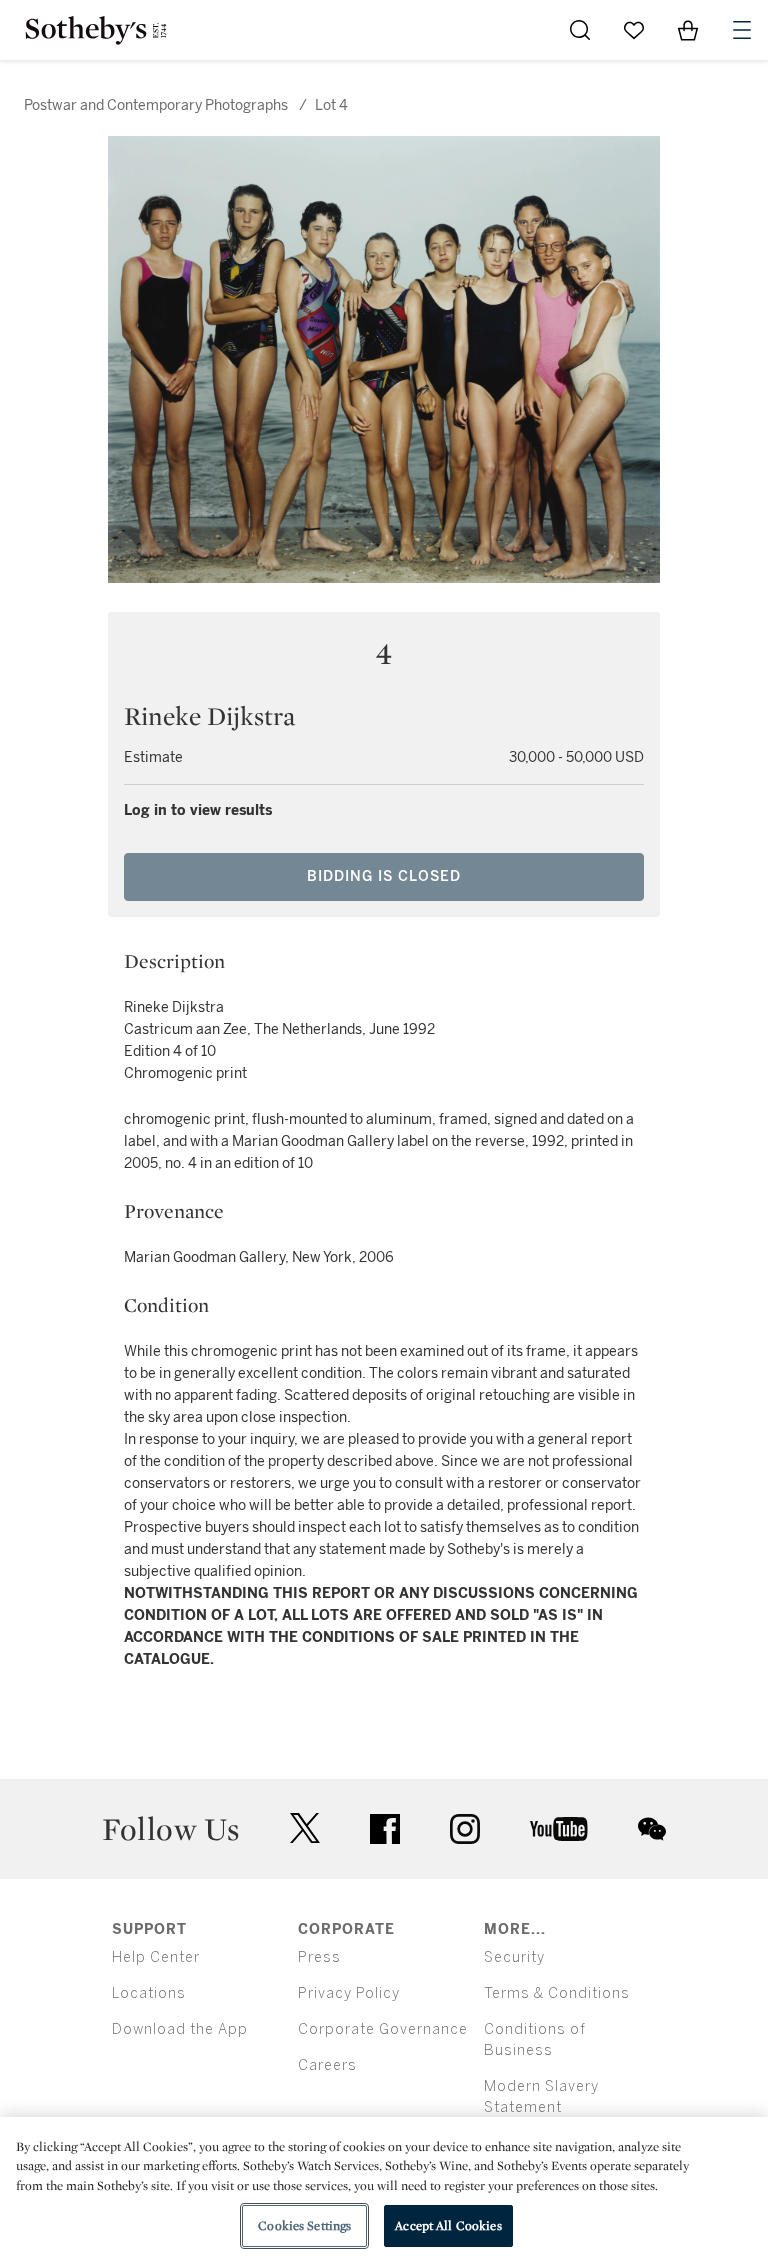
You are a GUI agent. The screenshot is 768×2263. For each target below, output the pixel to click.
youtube (559, 1829)
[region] (384, 2190)
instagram (465, 1829)
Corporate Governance (383, 2029)
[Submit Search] (580, 30)
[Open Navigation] (742, 30)
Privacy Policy (349, 1993)
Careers (327, 2065)
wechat (652, 1829)
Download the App (180, 2029)
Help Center (156, 1957)
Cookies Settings (304, 2225)
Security (514, 1957)
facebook (385, 1829)
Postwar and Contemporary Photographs (156, 105)
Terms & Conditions (557, 1993)
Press (319, 1957)
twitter (305, 1828)
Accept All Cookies (448, 2225)
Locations (149, 1993)
